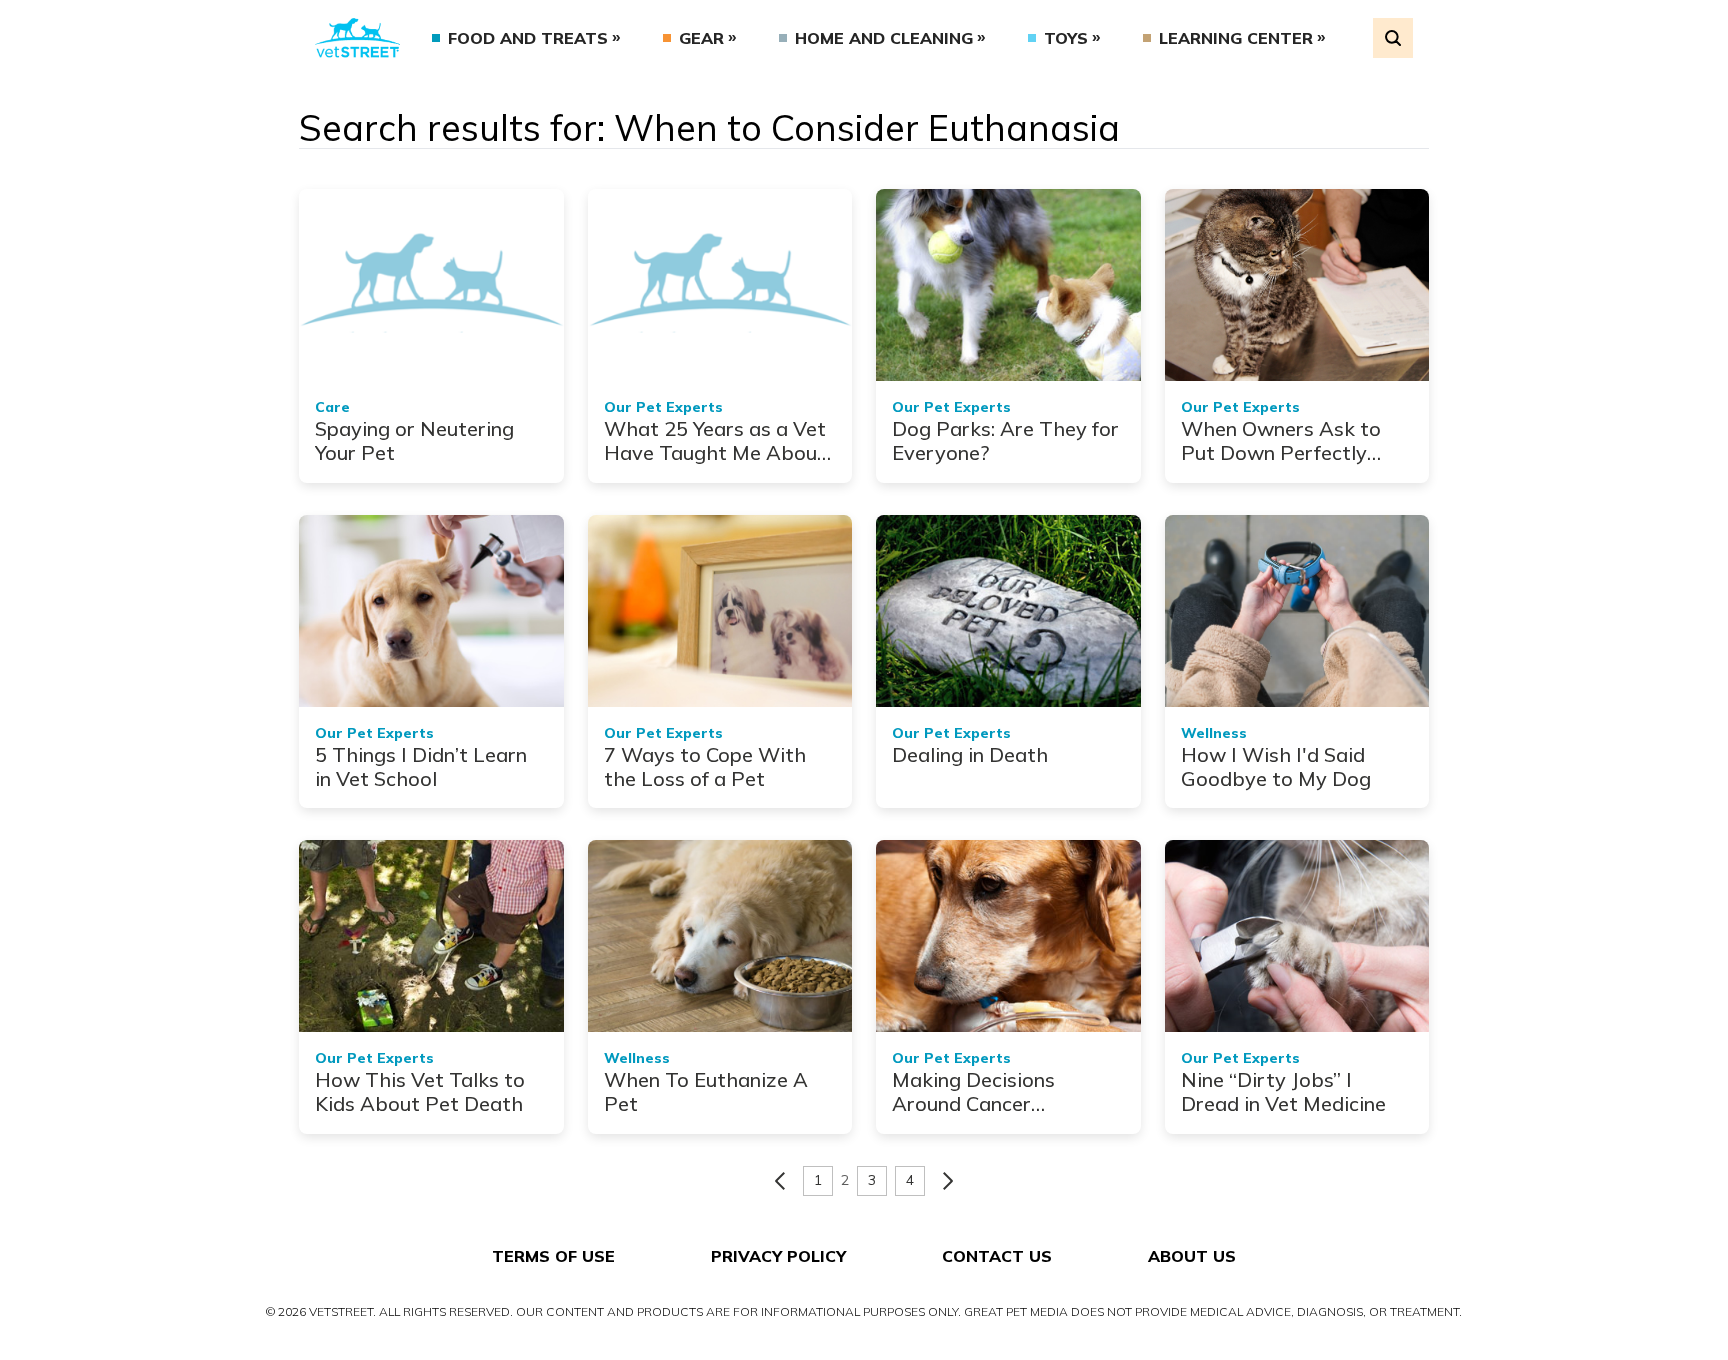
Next (948, 1181)
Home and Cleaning (884, 38)
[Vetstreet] (357, 38)
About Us (1192, 1256)
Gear (701, 38)
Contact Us (997, 1256)
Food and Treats (528, 38)
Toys (1066, 38)
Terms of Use (553, 1256)
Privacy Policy (778, 1256)
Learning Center (1236, 38)
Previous (780, 1181)
